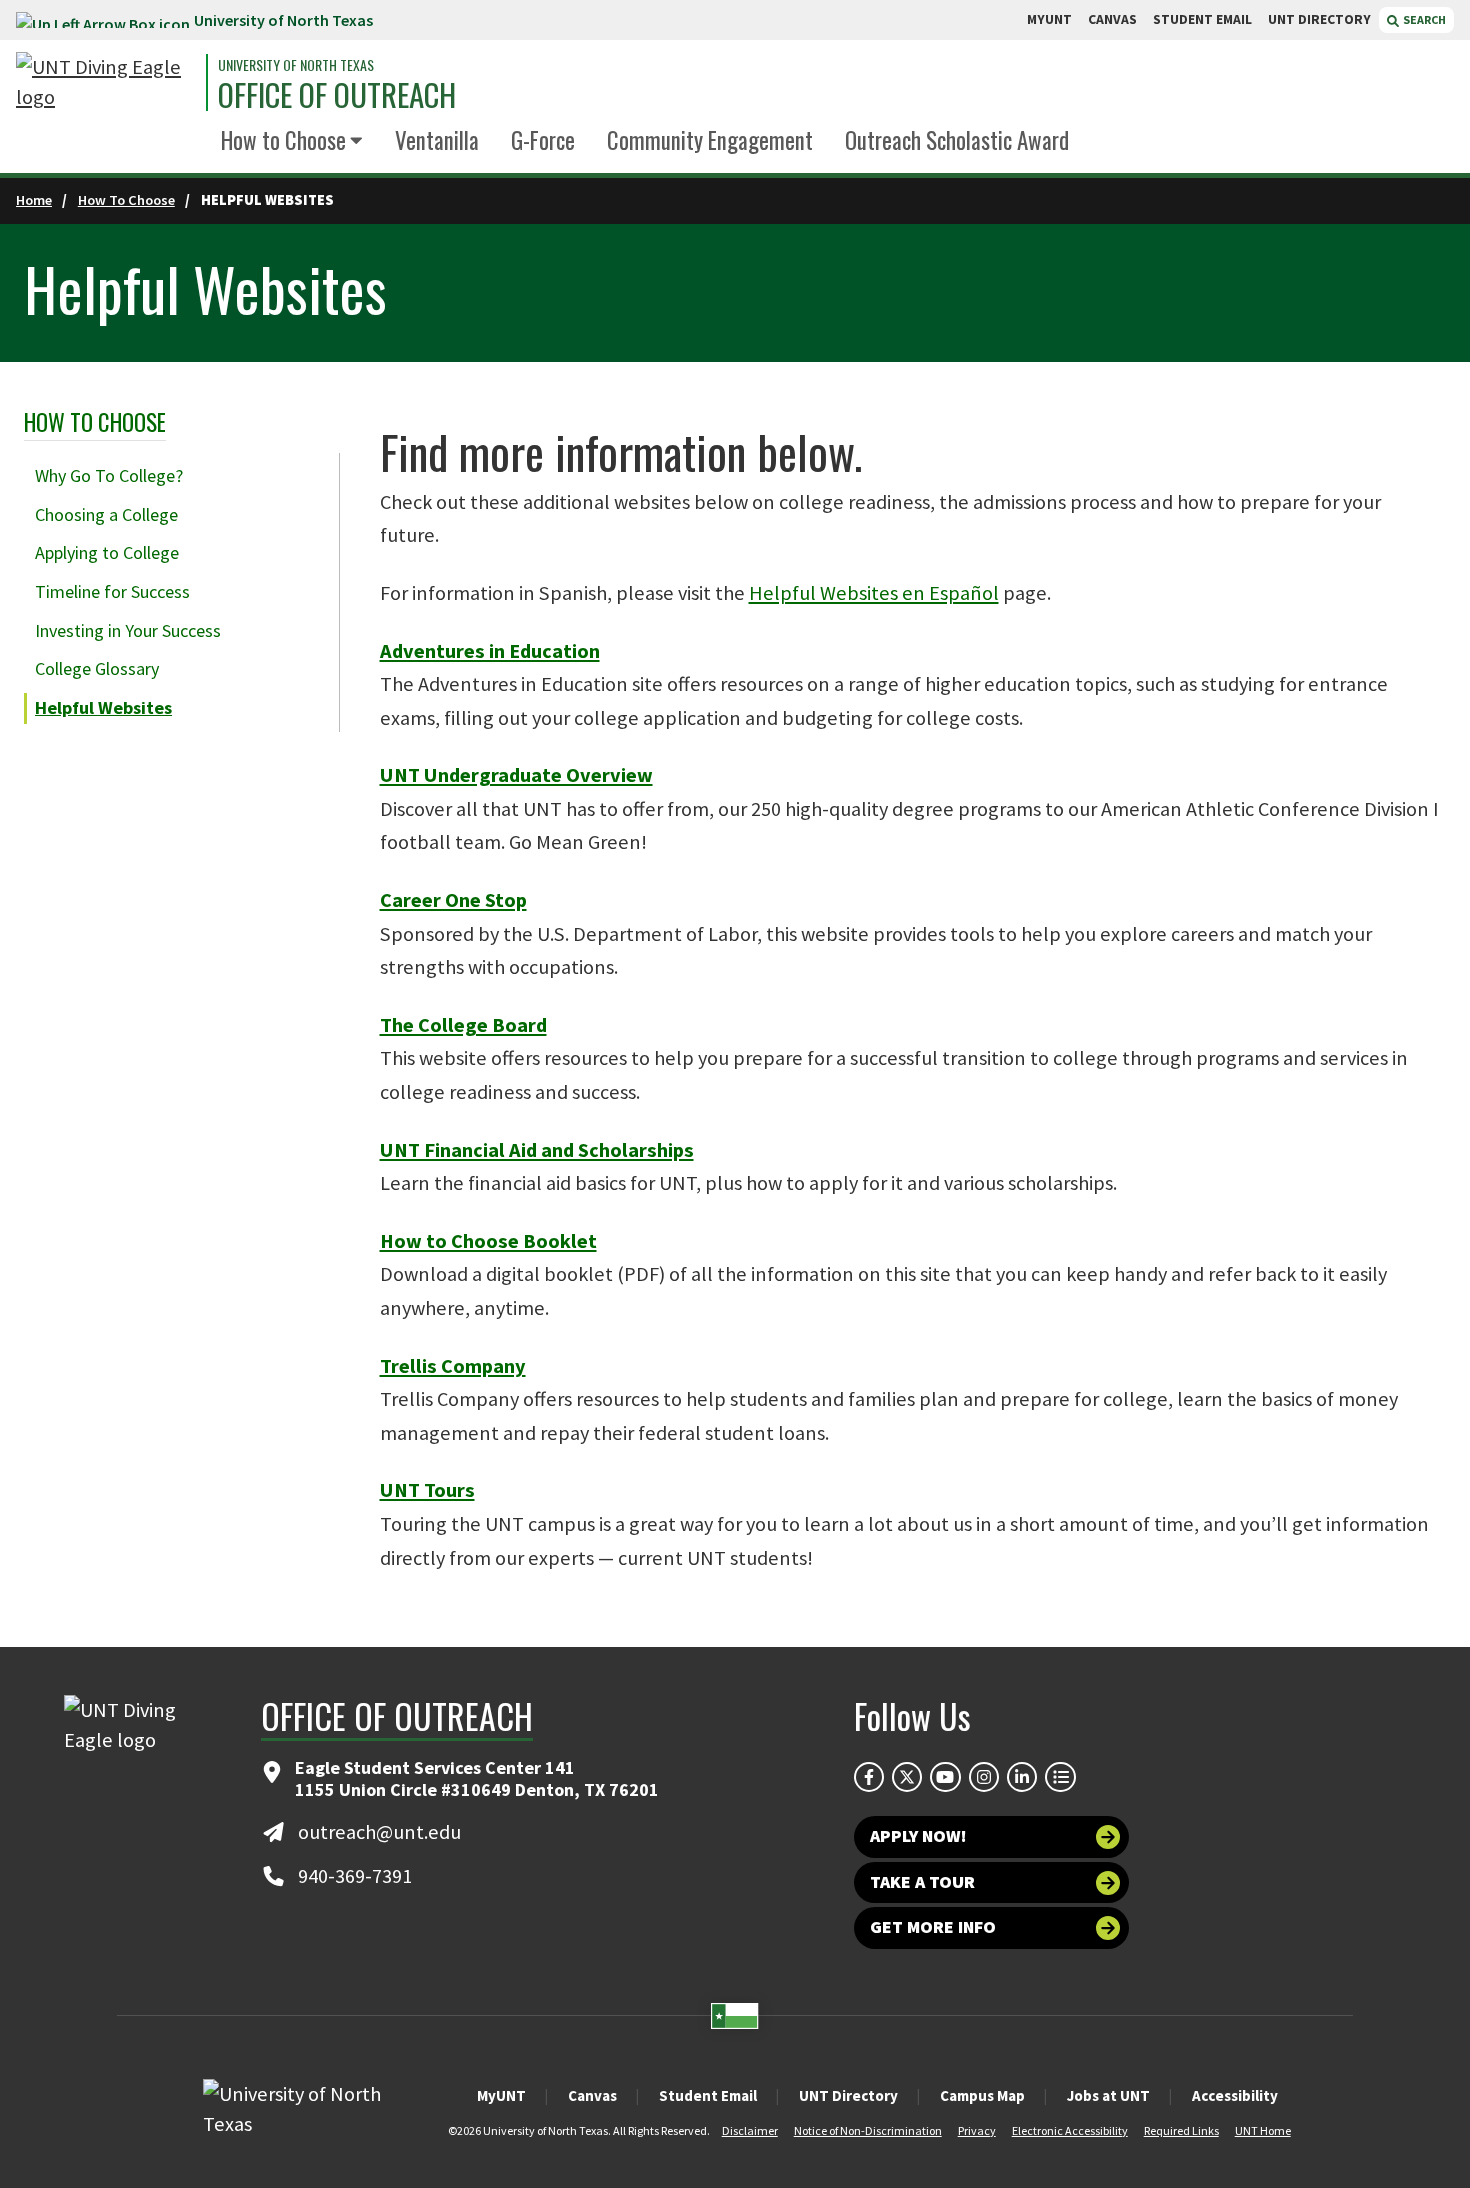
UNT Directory (848, 2095)
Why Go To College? (109, 475)
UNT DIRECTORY (1319, 19)
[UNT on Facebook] (869, 1777)
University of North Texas (283, 20)
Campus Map (982, 2095)
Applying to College (107, 552)
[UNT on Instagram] (984, 1777)
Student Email (708, 2095)
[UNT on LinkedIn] (1022, 1777)
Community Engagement (710, 140)
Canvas (592, 2095)
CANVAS (1112, 19)
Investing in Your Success (128, 630)
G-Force (543, 140)
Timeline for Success (112, 591)
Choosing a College (106, 514)
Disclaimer (750, 2130)
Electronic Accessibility (1070, 2130)
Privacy (977, 2130)
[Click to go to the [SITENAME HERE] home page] (106, 82)
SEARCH (1423, 19)
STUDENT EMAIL (1202, 19)
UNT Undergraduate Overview (516, 775)
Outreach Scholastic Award (957, 140)
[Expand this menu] (356, 141)
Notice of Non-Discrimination (868, 2130)
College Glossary (97, 668)
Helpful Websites (103, 707)
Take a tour (922, 1882)
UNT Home (1263, 2130)
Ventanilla (437, 140)
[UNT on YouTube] (945, 1777)
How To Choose (126, 200)
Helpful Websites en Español (874, 593)
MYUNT (1049, 19)
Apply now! (918, 1836)
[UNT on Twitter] (907, 1777)
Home (34, 200)
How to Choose (283, 140)
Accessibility (1235, 2095)
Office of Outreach (337, 94)
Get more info (933, 1927)
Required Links (1181, 2130)
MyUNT (501, 2095)
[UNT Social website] (1060, 1777)
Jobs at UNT (1108, 2095)
